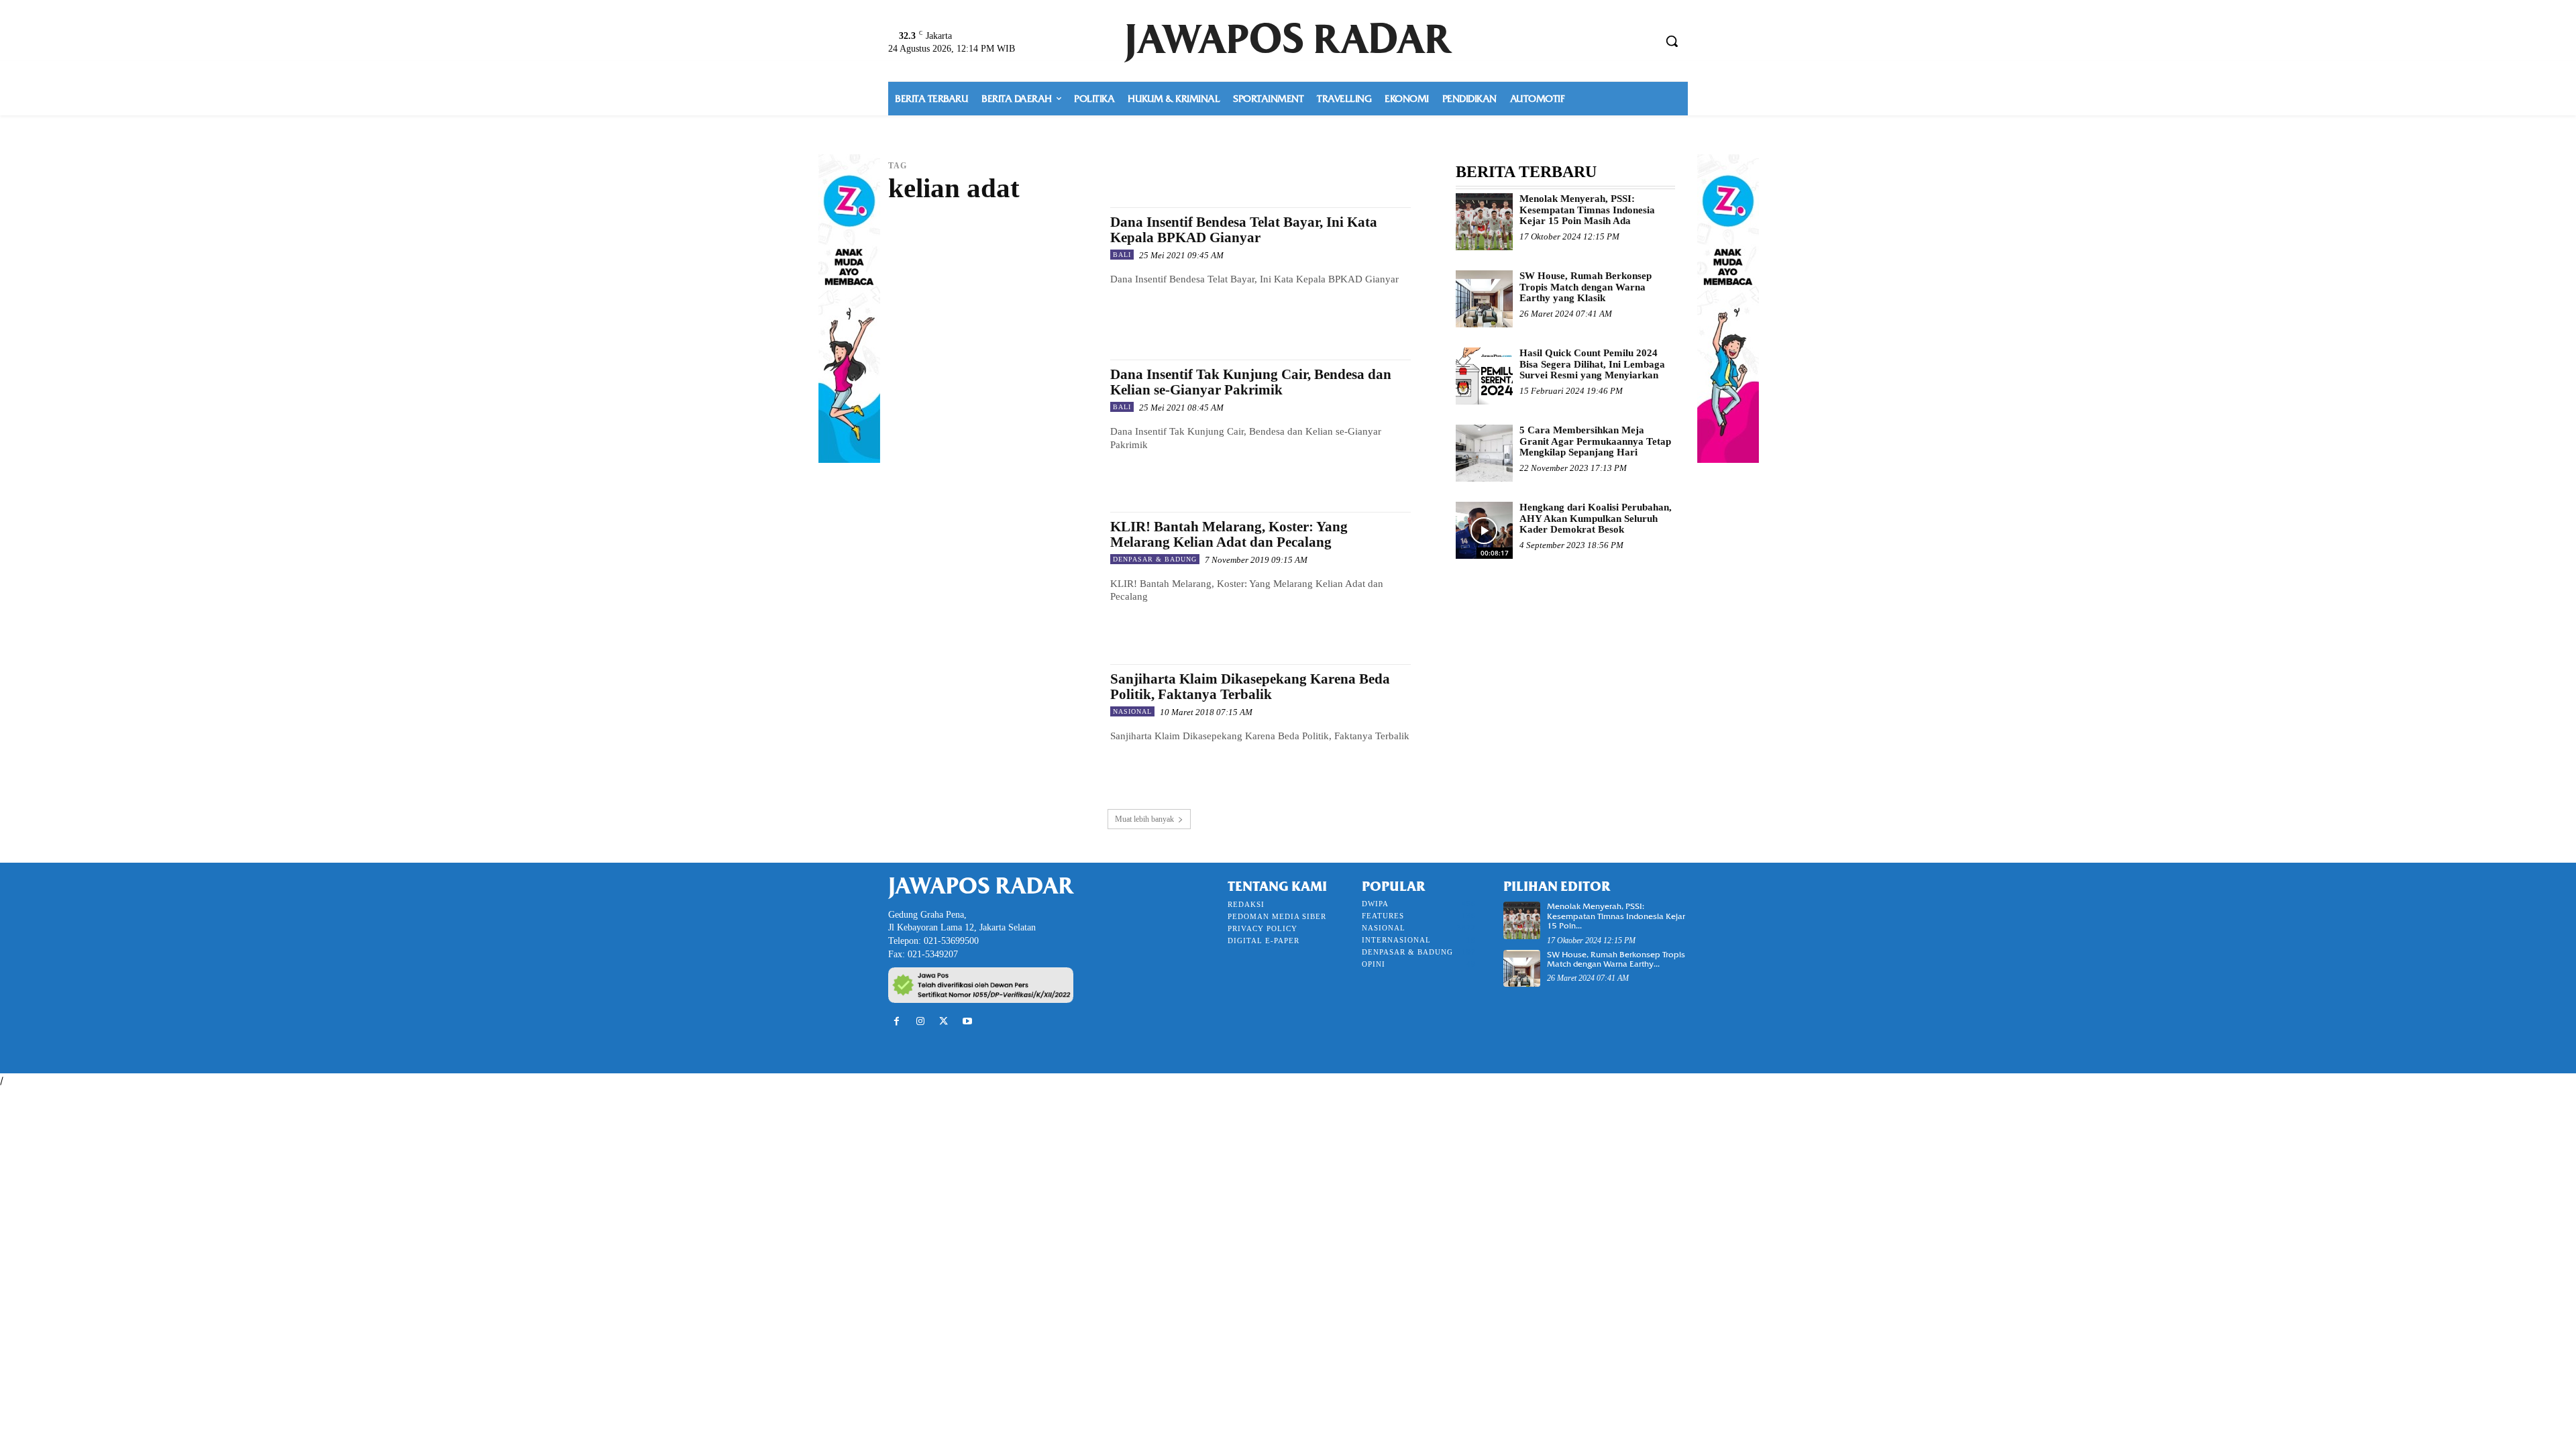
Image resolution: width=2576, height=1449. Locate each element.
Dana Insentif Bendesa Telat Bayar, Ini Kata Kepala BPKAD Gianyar (1244, 230)
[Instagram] (920, 1021)
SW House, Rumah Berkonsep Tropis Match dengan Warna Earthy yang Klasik (1586, 287)
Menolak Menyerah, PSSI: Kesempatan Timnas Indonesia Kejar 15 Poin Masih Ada (1587, 210)
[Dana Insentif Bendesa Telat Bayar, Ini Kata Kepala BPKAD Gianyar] (992, 270)
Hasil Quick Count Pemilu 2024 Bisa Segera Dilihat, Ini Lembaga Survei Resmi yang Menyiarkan (1592, 364)
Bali (1122, 255)
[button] (1672, 41)
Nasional (1132, 711)
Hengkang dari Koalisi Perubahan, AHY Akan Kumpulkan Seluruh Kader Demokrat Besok (1596, 518)
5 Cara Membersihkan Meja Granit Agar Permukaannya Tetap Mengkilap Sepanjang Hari (1595, 441)
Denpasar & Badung (1155, 559)
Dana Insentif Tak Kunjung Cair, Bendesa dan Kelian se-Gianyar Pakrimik (1251, 382)
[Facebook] (897, 1021)
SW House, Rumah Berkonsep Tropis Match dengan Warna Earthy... (1616, 959)
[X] (944, 1021)
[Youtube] (968, 1021)
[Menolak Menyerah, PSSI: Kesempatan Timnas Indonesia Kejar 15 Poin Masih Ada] (1484, 222)
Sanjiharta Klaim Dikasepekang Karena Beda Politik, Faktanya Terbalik (1250, 687)
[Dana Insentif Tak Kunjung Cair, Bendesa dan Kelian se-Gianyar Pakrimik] (992, 422)
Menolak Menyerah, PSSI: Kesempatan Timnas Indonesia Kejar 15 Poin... (1616, 916)
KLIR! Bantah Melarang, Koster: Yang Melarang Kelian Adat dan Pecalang (1229, 534)
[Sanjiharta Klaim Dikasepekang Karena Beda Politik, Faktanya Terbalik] (992, 727)
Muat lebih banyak (1144, 819)
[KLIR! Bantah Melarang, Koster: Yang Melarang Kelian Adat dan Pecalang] (992, 575)
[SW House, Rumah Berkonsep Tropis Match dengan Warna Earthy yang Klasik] (1484, 299)
